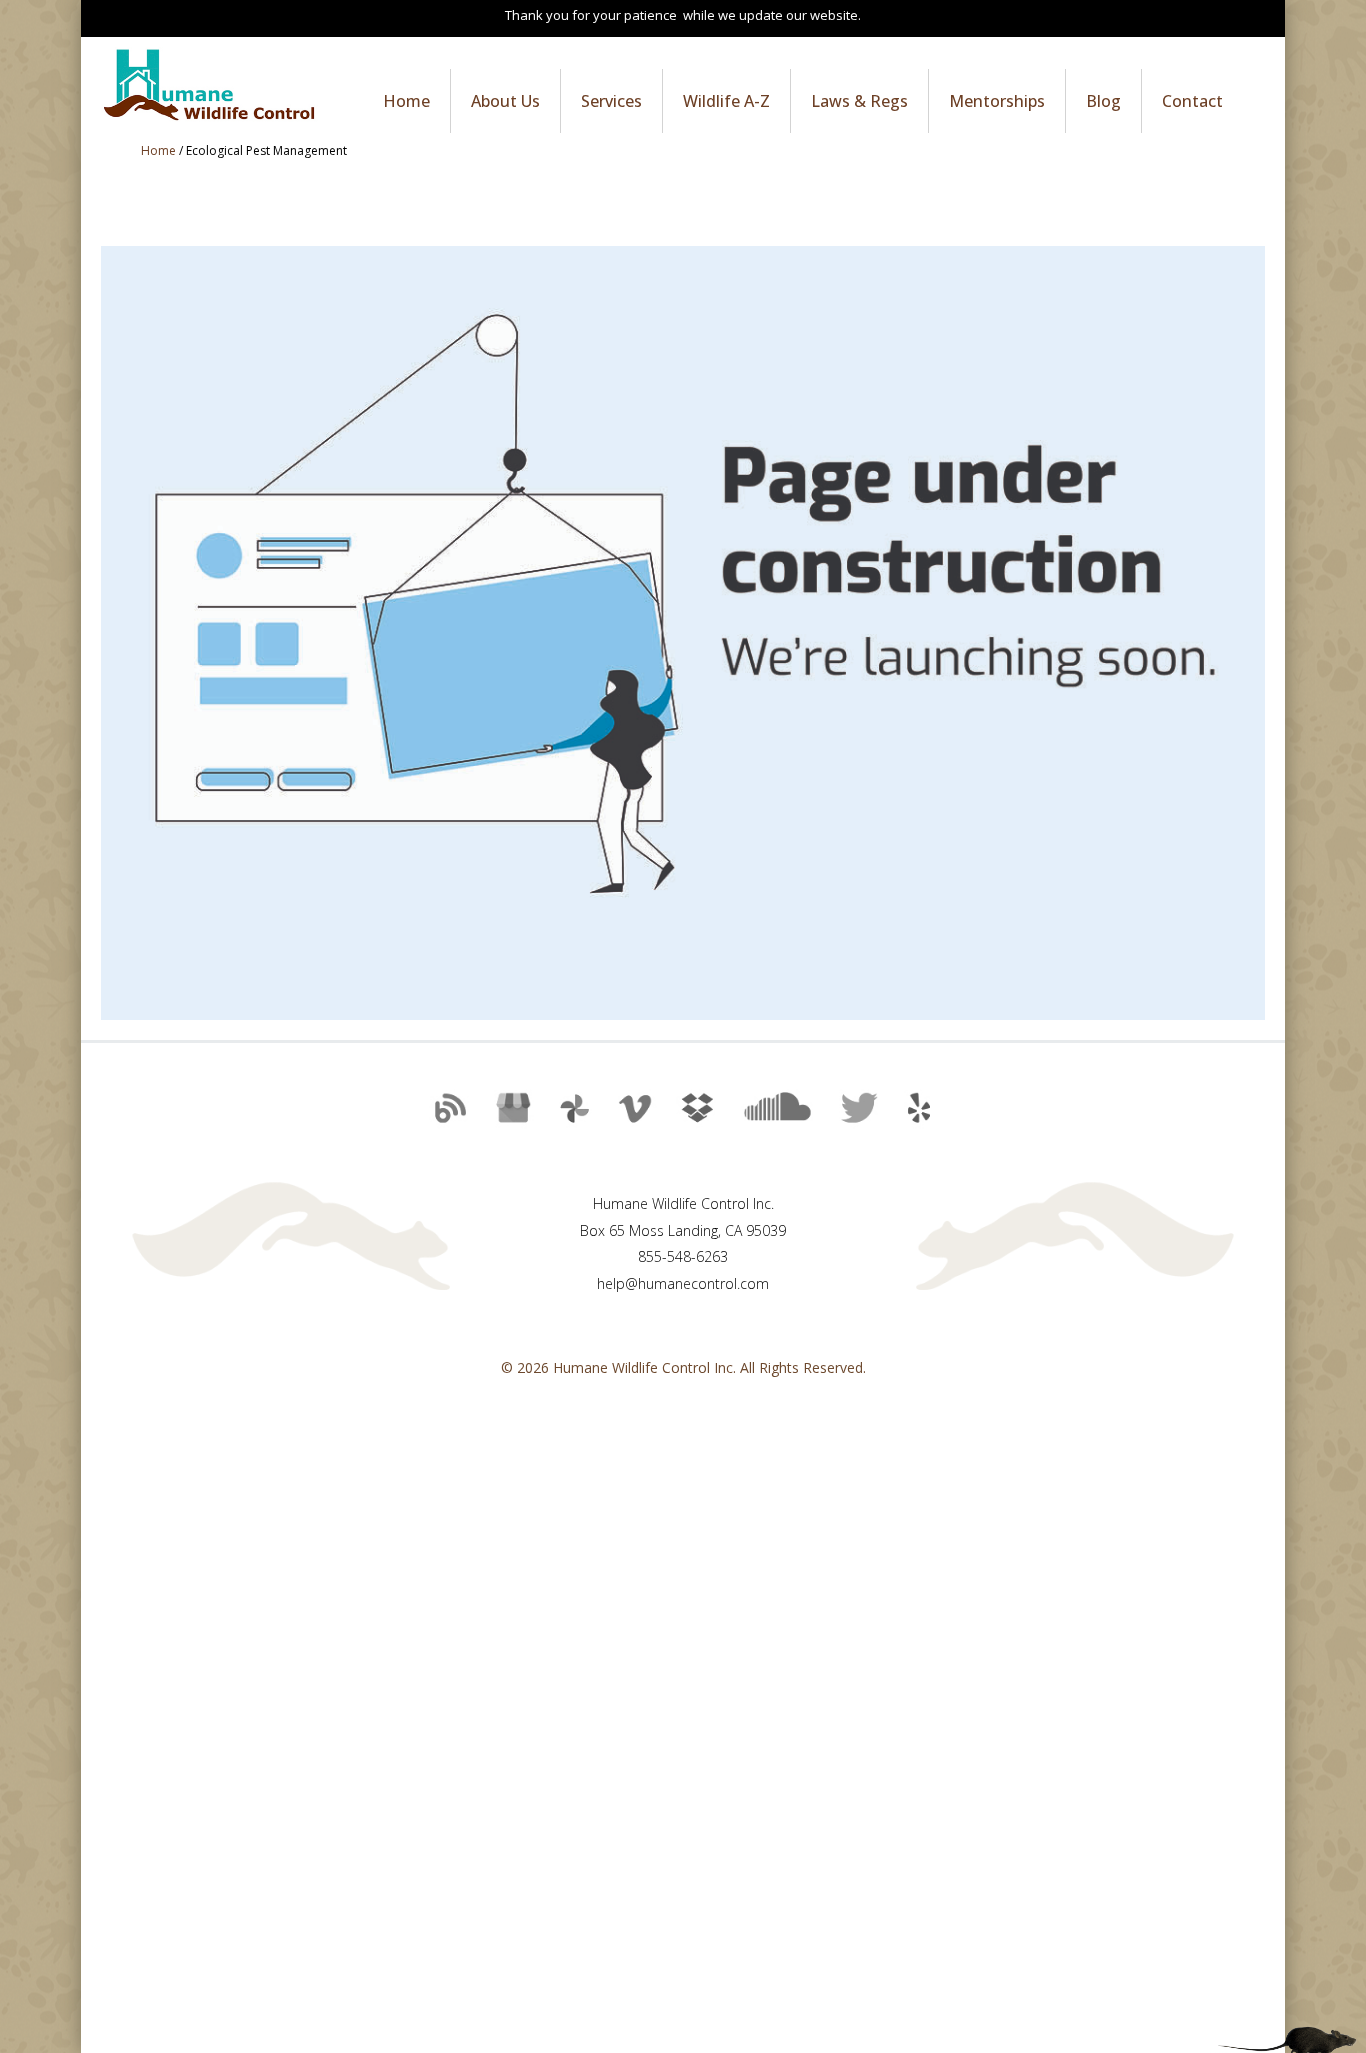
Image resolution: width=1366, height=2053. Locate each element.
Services (611, 101)
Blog (1103, 101)
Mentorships (997, 101)
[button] (446, 1116)
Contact (1192, 101)
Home (406, 101)
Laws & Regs (859, 101)
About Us (505, 101)
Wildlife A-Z (726, 101)
